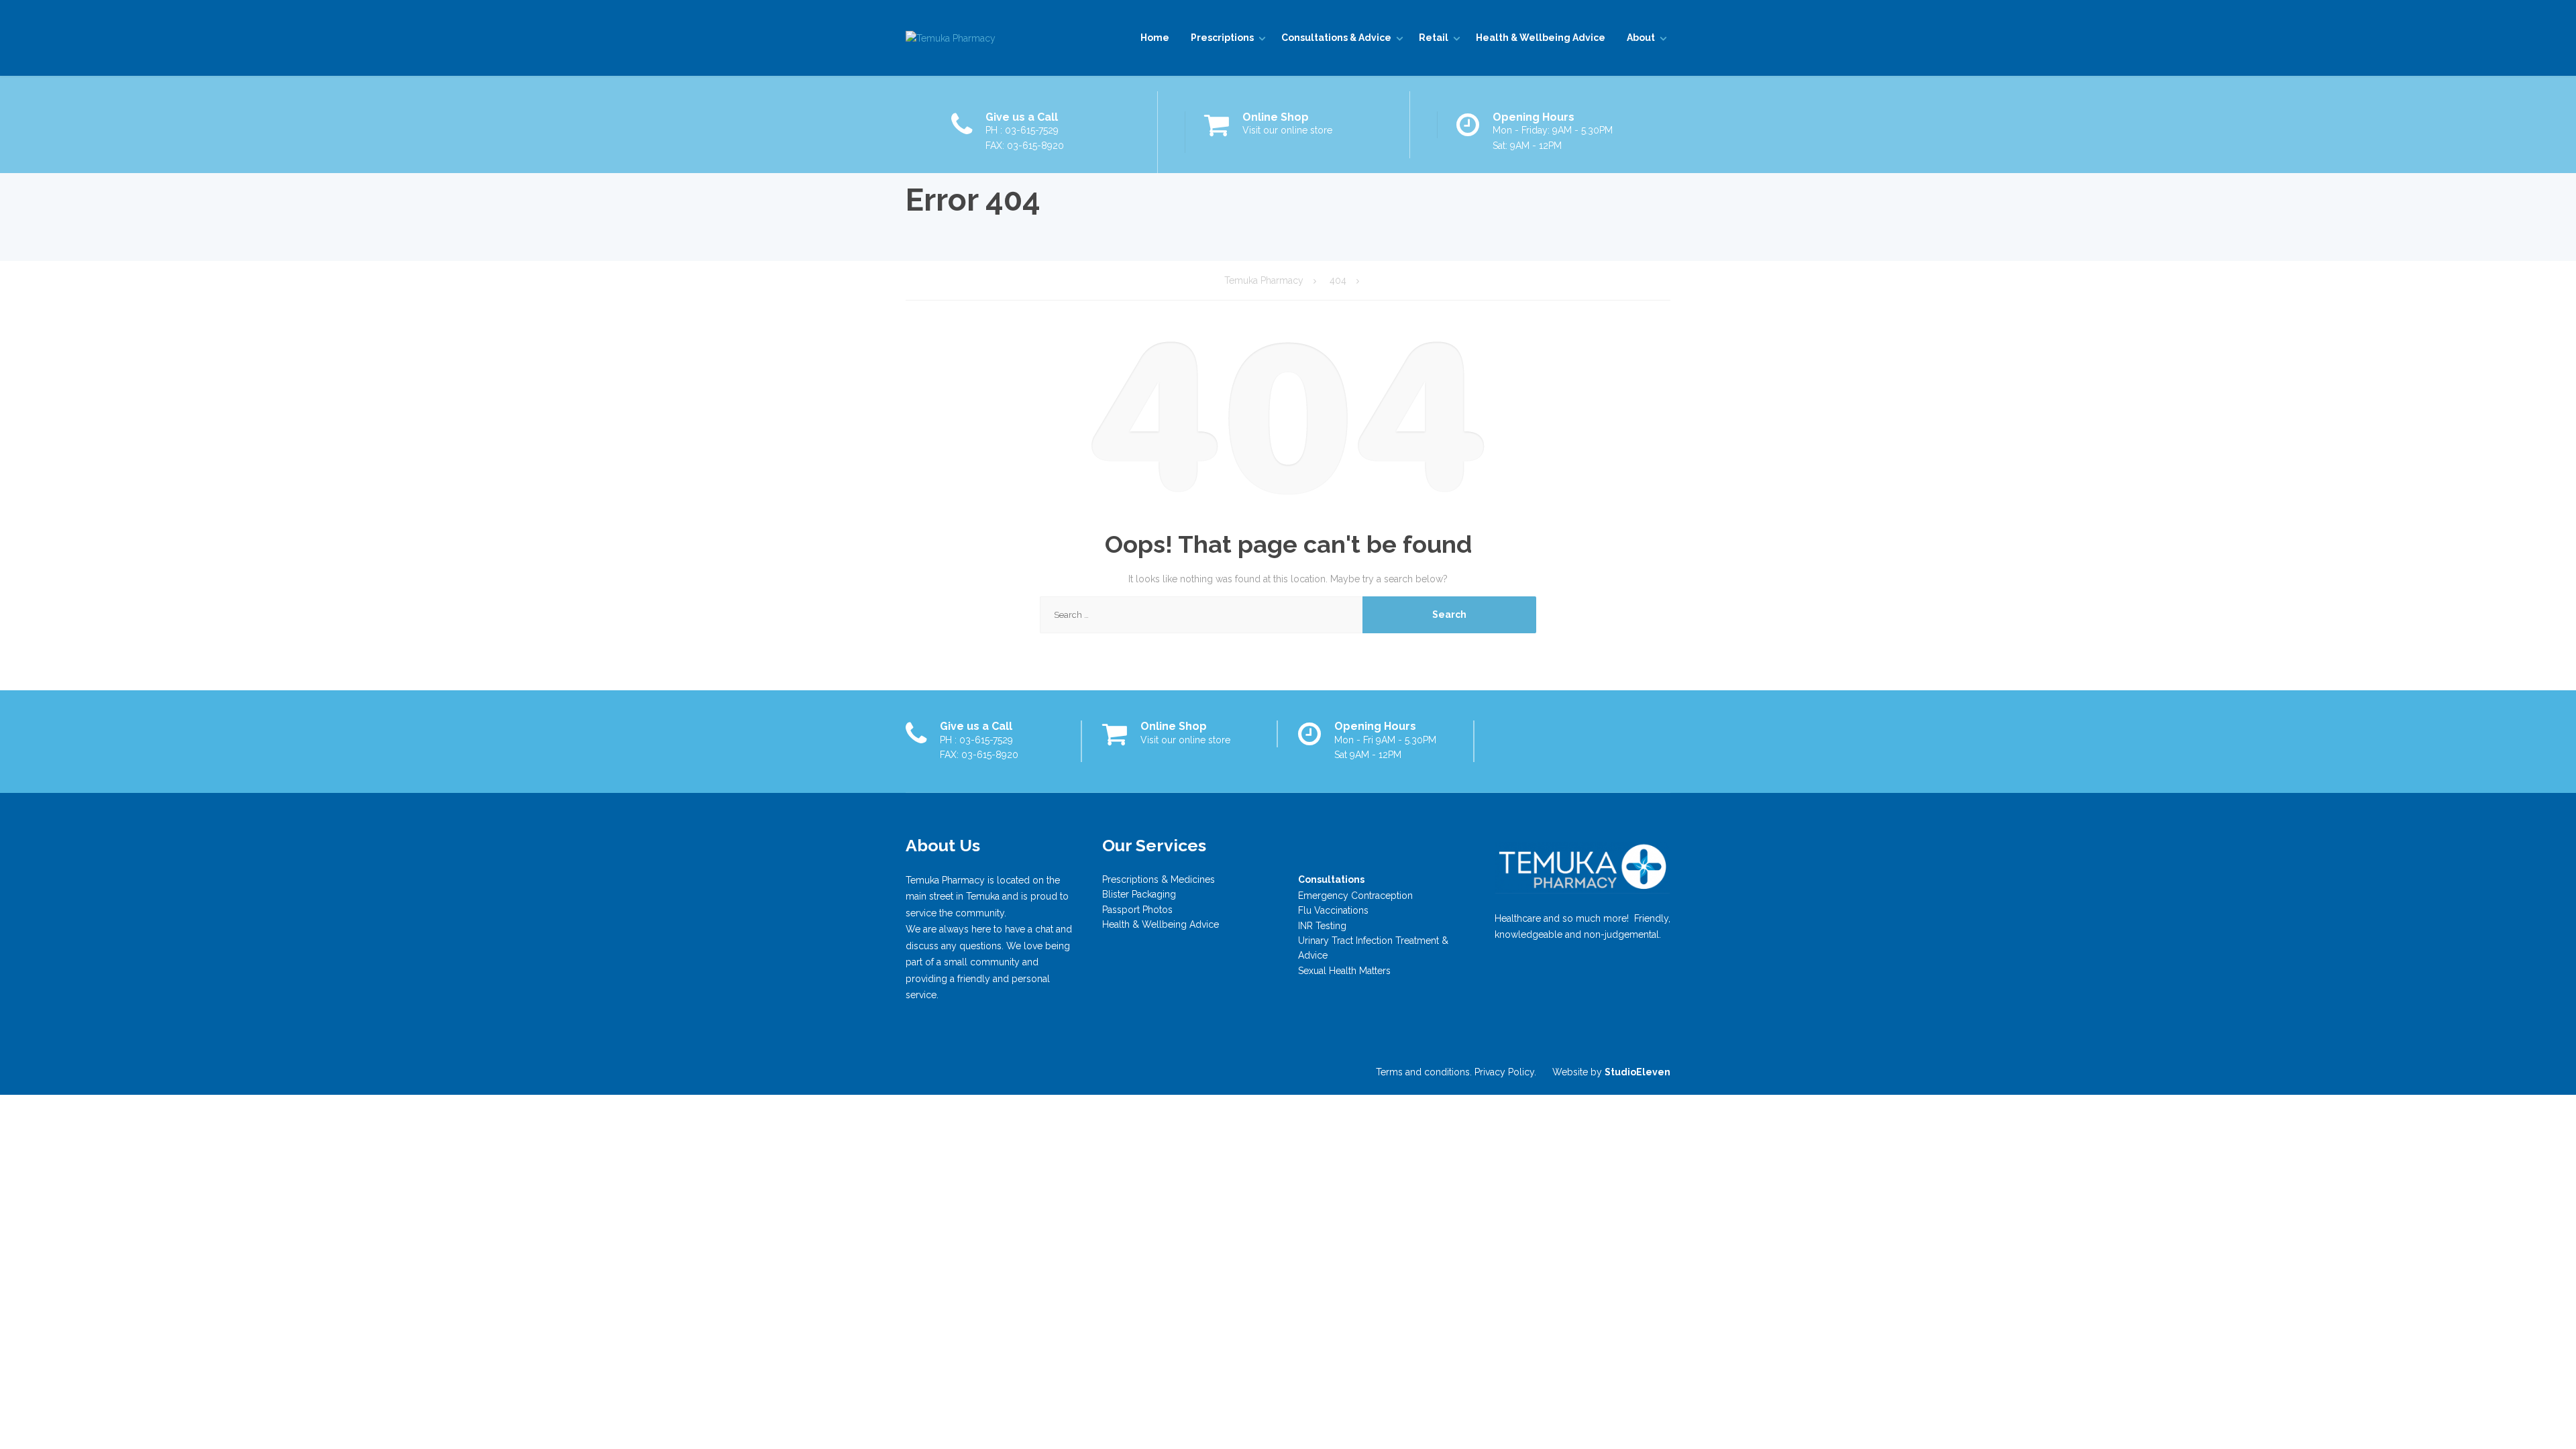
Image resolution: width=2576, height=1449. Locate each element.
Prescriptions (1222, 38)
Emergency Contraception (1355, 896)
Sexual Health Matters (1344, 971)
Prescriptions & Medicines (1159, 879)
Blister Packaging (1139, 894)
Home (1155, 38)
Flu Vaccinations (1333, 910)
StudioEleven (1638, 1072)
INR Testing (1322, 926)
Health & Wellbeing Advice (1541, 38)
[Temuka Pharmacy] (951, 38)
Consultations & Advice (1336, 38)
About (1641, 38)
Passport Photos (1137, 910)
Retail (1434, 38)
